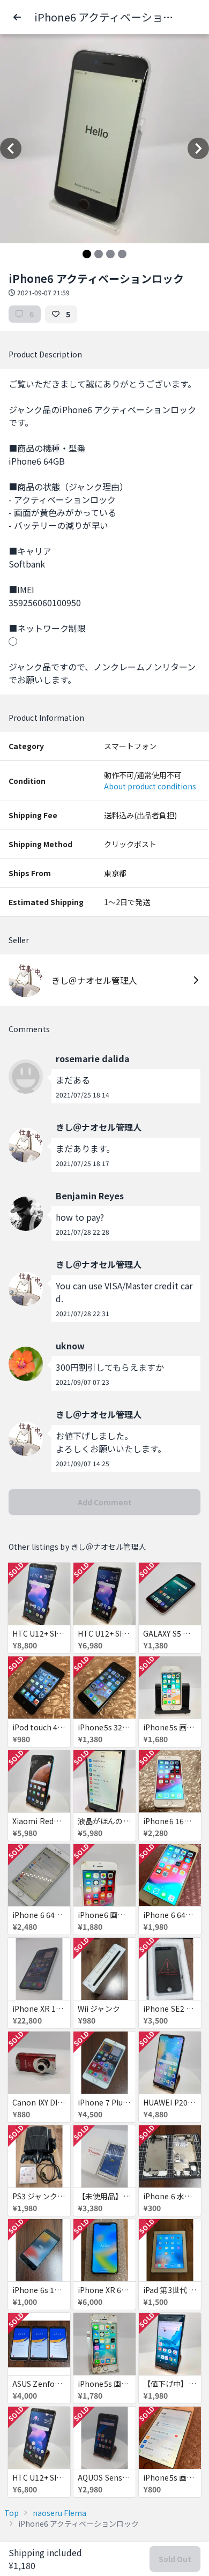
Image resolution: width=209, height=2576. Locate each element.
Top (12, 2513)
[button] (17, 17)
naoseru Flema (59, 2513)
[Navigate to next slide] (198, 148)
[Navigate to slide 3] (110, 254)
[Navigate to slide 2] (99, 254)
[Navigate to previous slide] (11, 148)
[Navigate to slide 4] (122, 254)
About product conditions (150, 786)
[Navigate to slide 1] (87, 254)
